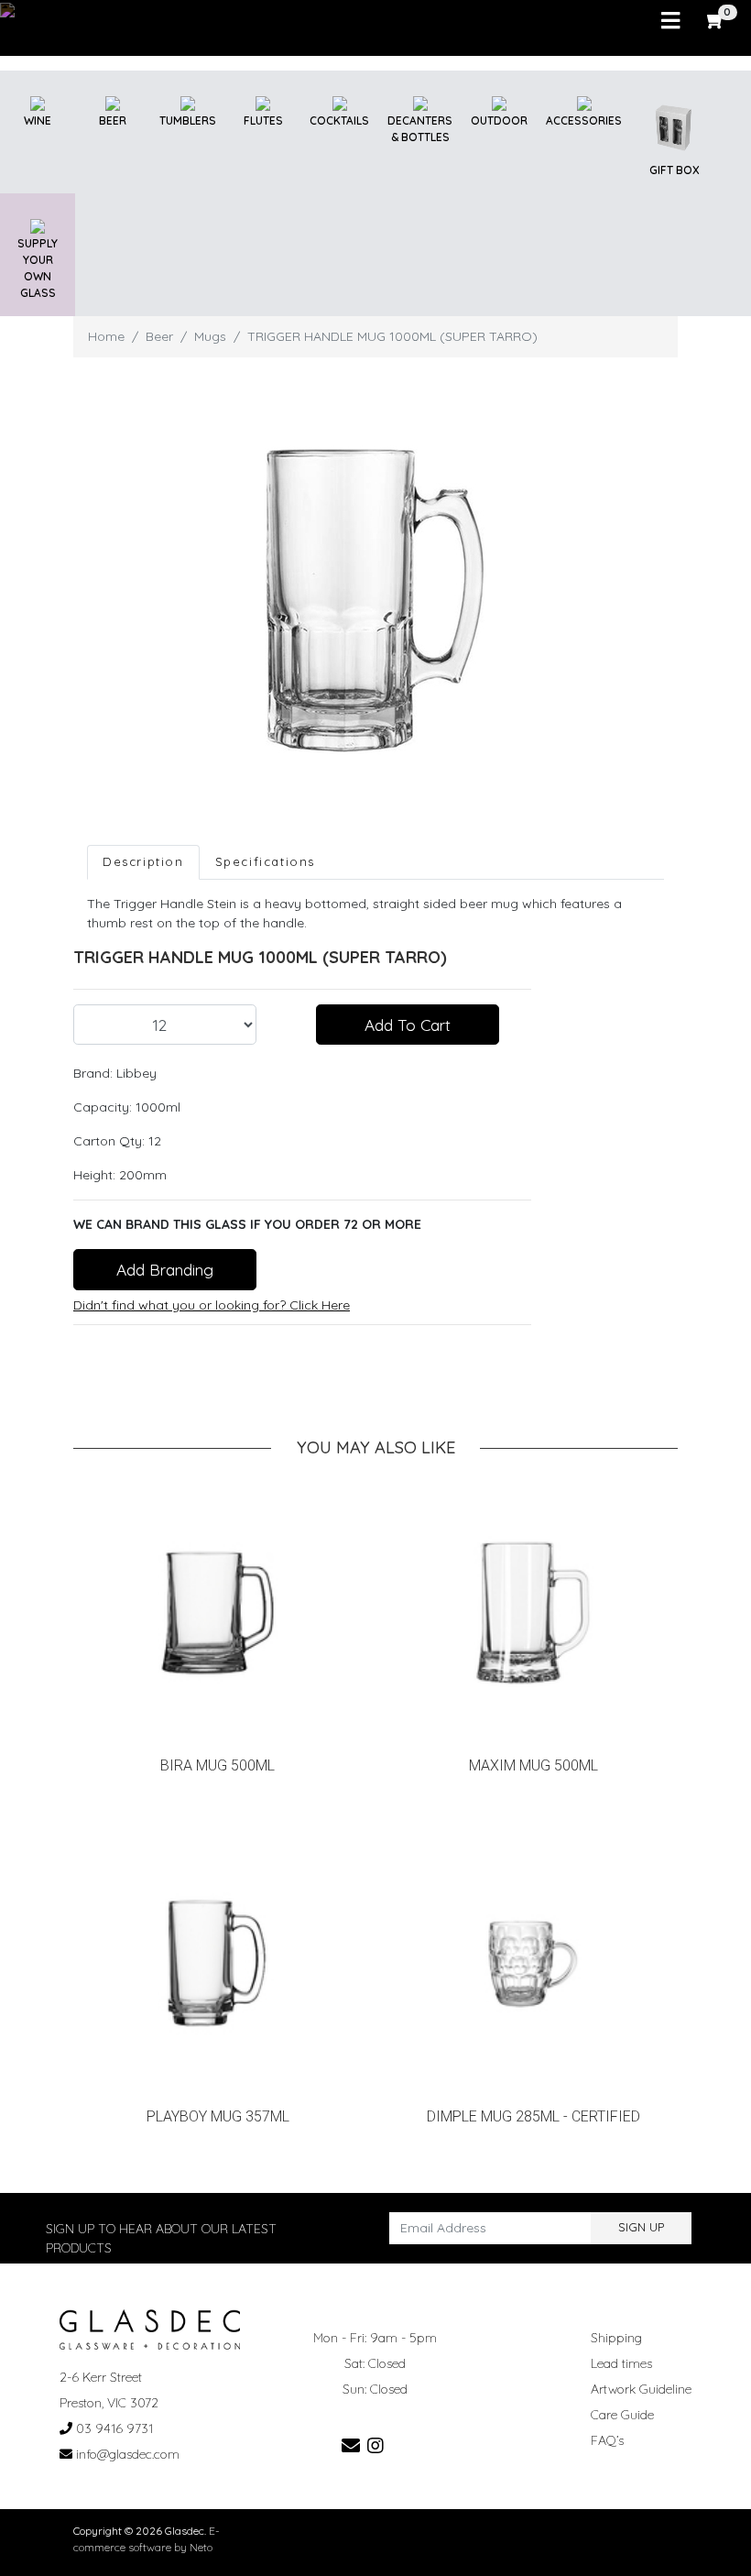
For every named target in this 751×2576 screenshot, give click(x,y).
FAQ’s (607, 2440)
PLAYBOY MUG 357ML (218, 2116)
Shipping (616, 2338)
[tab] (143, 862)
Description (143, 861)
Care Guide (622, 2415)
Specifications (265, 861)
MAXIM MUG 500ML (533, 1765)
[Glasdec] (150, 2328)
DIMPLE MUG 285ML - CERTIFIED (533, 2116)
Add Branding (165, 1269)
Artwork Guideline (641, 2389)
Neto (201, 2547)
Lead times (621, 2363)
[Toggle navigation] (670, 21)
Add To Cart (408, 1025)
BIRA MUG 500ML (218, 1765)
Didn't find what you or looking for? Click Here (212, 1305)
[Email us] (351, 2445)
